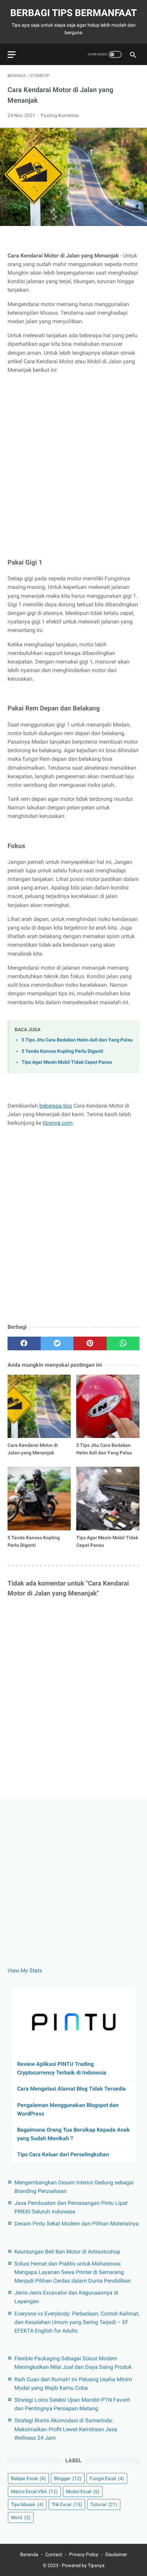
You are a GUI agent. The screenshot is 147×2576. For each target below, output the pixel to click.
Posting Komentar (60, 115)
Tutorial (104, 2504)
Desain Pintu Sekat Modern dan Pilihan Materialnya (77, 2224)
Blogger (68, 2478)
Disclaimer (116, 2554)
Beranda (29, 2554)
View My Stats (25, 1971)
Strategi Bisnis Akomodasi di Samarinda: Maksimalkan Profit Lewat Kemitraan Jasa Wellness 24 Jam (66, 2429)
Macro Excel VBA (34, 2491)
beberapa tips (56, 1106)
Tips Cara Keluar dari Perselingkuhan (63, 2154)
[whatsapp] (123, 1343)
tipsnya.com (58, 1123)
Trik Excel (67, 2504)
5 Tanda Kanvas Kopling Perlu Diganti (62, 1051)
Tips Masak (27, 2504)
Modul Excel (83, 2491)
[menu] (12, 55)
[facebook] (24, 1343)
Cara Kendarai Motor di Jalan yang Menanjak (33, 1449)
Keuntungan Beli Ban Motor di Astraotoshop (67, 2252)
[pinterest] (90, 1343)
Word (21, 2517)
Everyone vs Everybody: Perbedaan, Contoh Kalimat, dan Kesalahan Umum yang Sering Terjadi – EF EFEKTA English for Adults (77, 2322)
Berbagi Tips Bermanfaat (73, 13)
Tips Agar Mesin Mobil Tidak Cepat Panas (67, 1062)
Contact (54, 2554)
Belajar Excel (28, 2478)
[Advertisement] (73, 458)
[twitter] (57, 1343)
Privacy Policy (84, 2554)
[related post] (39, 1406)
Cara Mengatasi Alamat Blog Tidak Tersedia (71, 2089)
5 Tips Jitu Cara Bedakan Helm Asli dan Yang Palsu (77, 1040)
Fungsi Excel (107, 2478)
